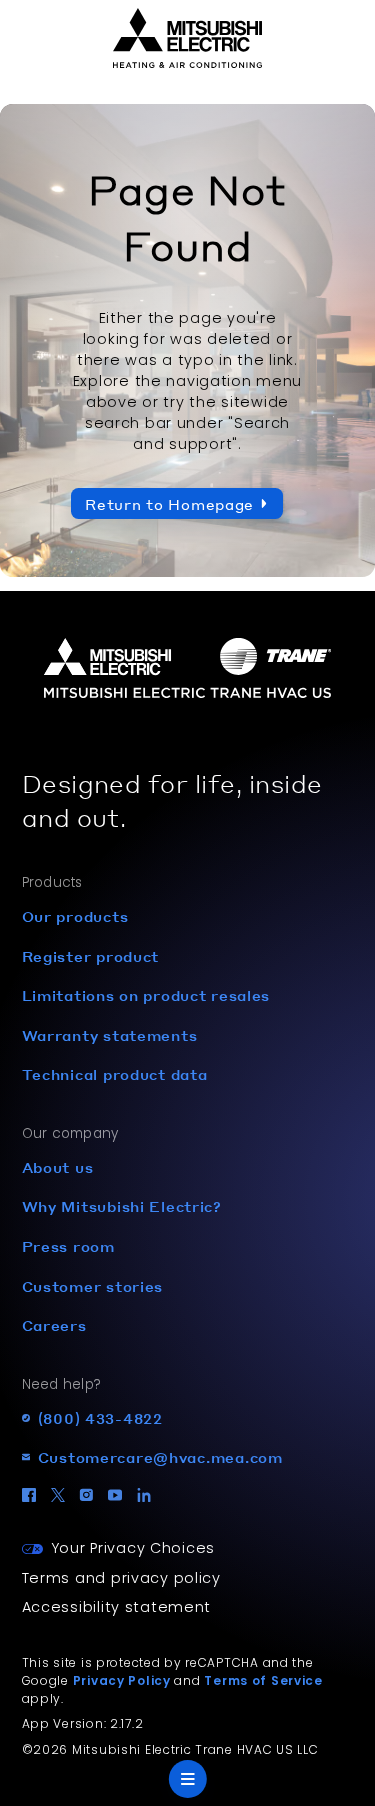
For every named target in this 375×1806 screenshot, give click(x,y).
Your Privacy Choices (133, 1548)
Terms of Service (263, 1680)
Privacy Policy (122, 1680)
